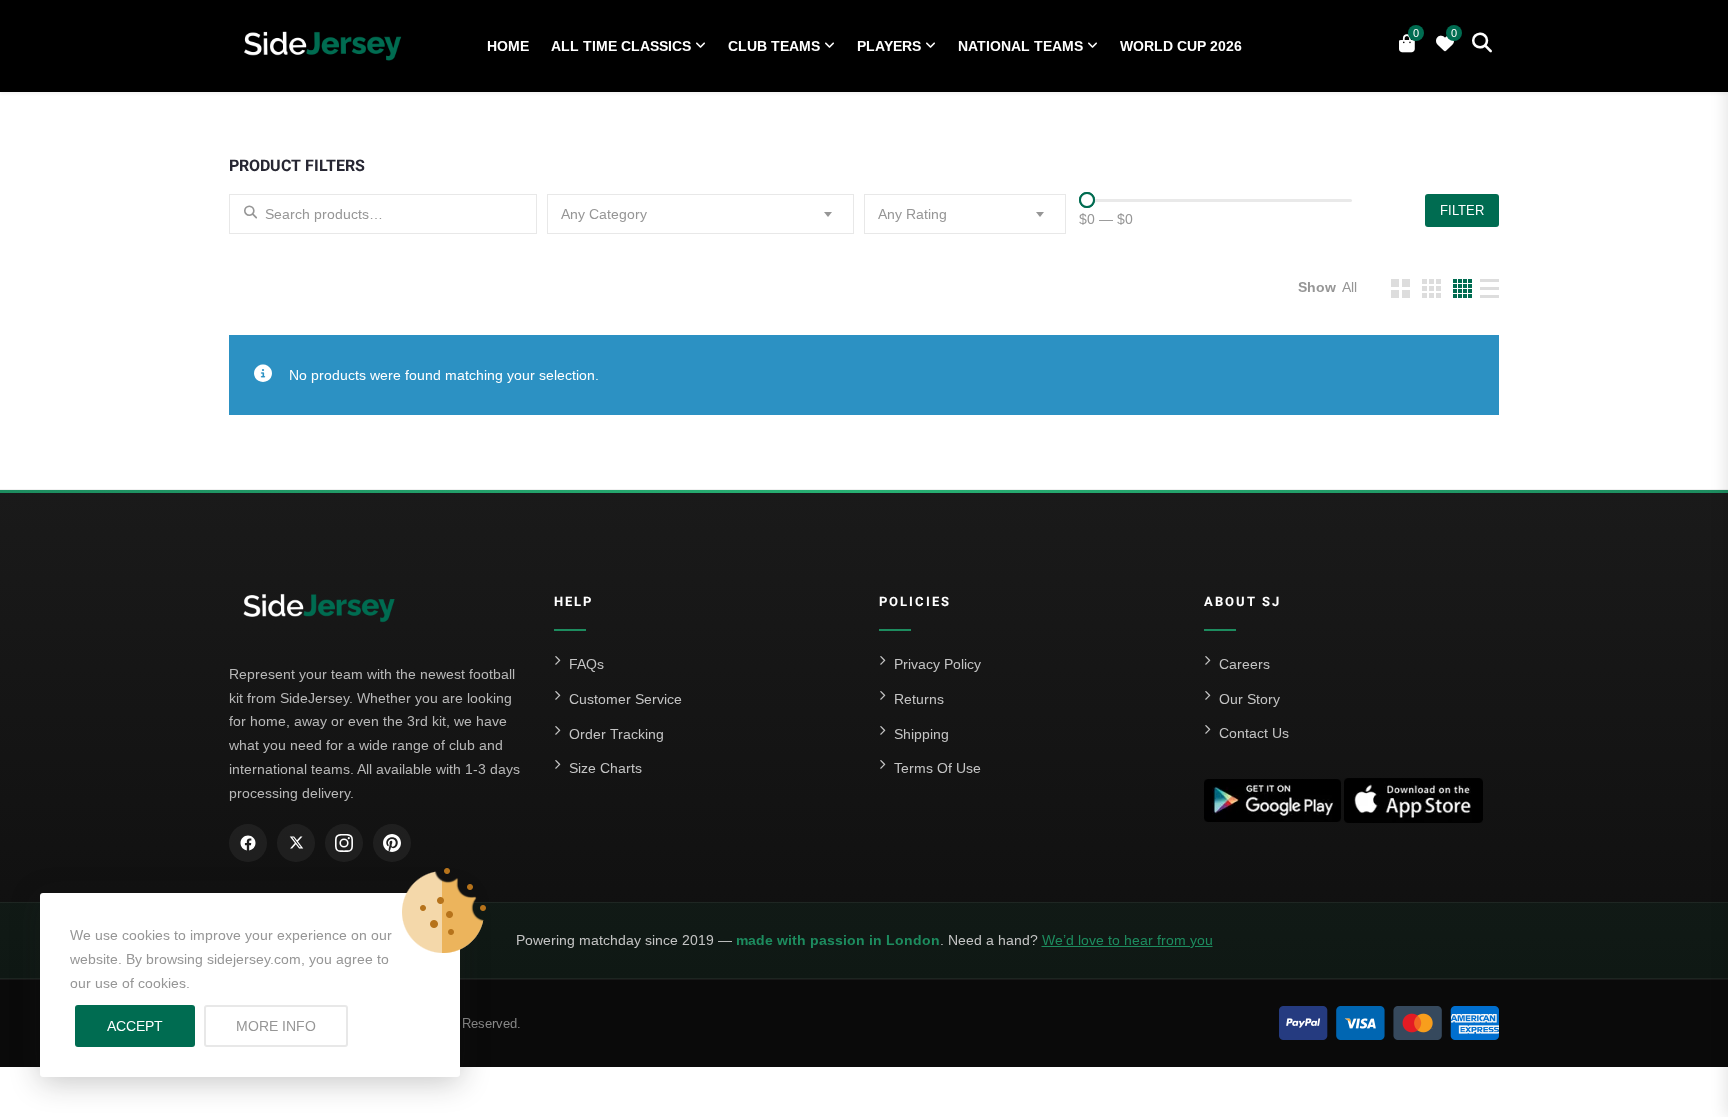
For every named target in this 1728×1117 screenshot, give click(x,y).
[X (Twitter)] (296, 843)
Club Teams (774, 46)
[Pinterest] (392, 843)
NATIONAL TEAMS (1020, 46)
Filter (1462, 210)
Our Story (1249, 699)
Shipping (921, 734)
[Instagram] (344, 843)
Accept (135, 1026)
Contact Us (1254, 733)
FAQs (586, 664)
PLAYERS (889, 46)
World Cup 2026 (1181, 46)
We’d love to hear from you (1127, 940)
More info (292, 1025)
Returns (919, 699)
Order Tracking (616, 734)
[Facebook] (248, 843)
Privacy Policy (937, 664)
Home (508, 46)
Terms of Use (937, 768)
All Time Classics (621, 46)
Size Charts (605, 768)
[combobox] (701, 214)
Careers (1244, 664)
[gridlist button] (1400, 288)
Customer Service (625, 699)
